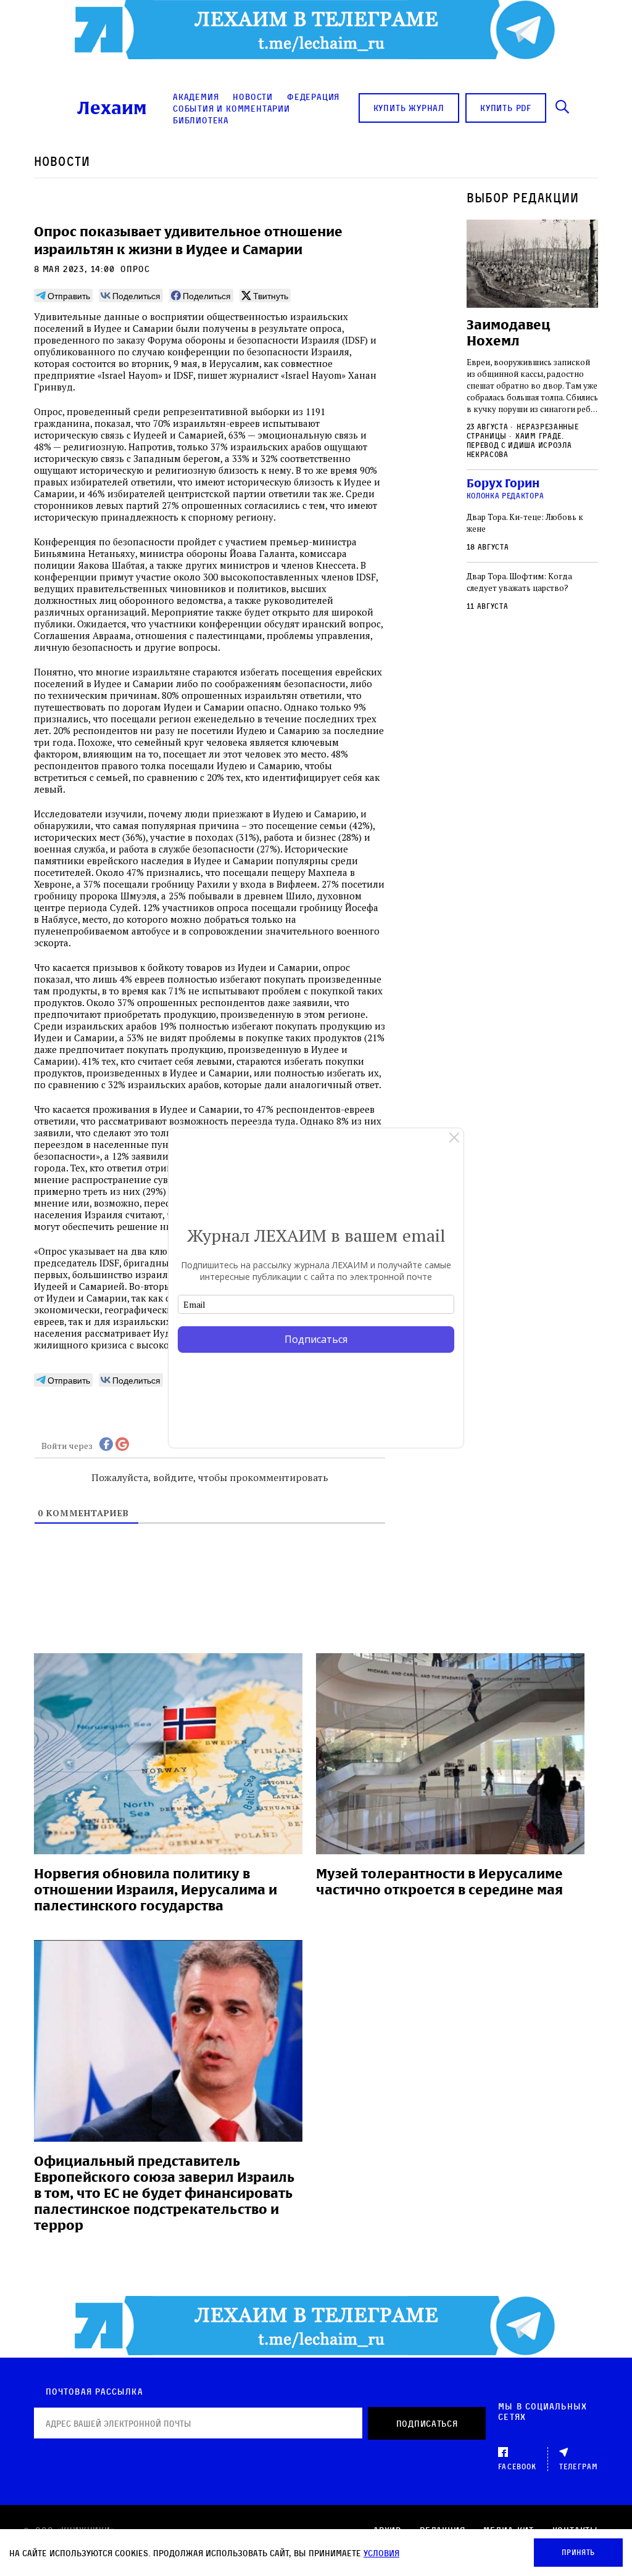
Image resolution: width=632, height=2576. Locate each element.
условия (381, 2553)
